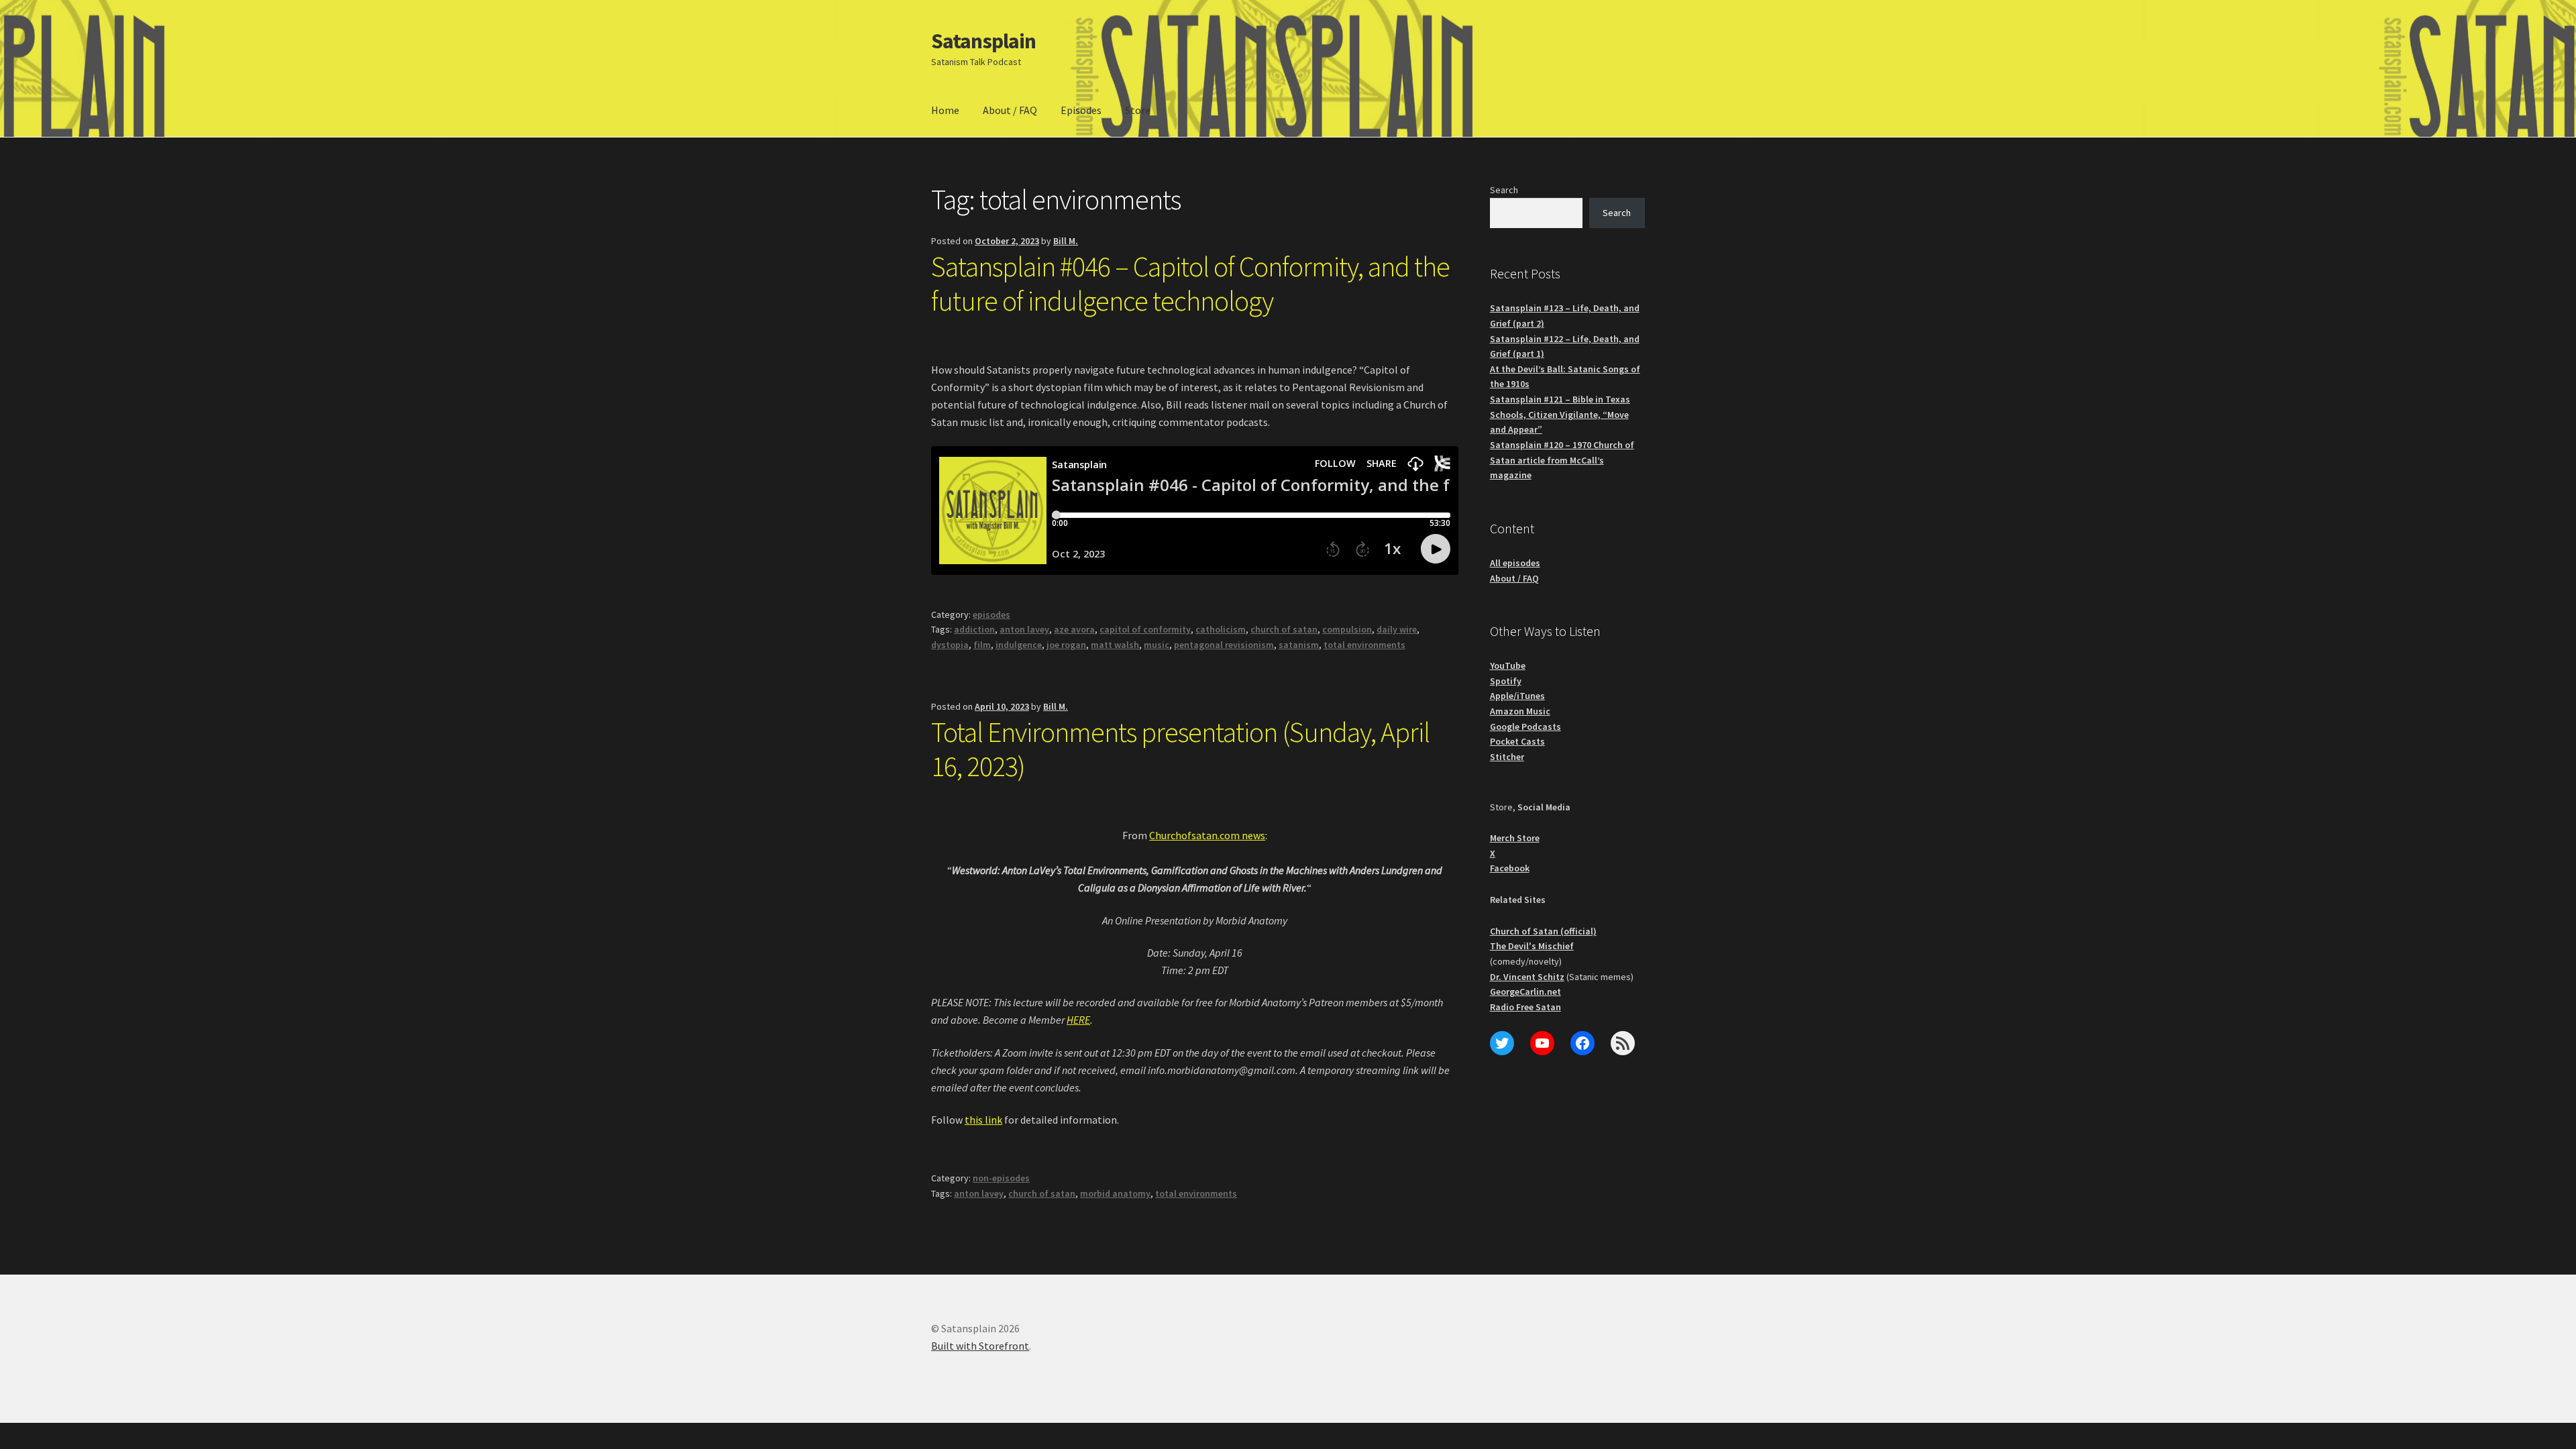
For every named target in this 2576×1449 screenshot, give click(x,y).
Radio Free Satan (1525, 1007)
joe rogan (1066, 645)
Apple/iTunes (1517, 696)
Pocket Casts (1517, 741)
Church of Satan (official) (1543, 931)
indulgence (1019, 645)
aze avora (1074, 629)
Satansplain (983, 41)
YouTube (1508, 665)
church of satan (1284, 629)
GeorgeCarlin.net (1525, 991)
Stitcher (1507, 757)
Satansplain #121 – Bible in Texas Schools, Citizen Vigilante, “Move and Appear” (1560, 414)
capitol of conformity (1145, 629)
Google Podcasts (1525, 727)
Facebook (1510, 868)
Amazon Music (1520, 711)
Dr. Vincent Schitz (1527, 977)
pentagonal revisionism (1224, 645)
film (982, 645)
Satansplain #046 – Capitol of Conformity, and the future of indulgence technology (1190, 283)
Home (945, 110)
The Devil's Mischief (1532, 946)
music (1157, 645)
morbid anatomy (1115, 1193)
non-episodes (1001, 1178)
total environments (1364, 645)
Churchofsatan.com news (1207, 835)
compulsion (1347, 629)
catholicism (1221, 629)
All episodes (1515, 563)
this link (983, 1120)
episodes (991, 614)
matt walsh (1115, 645)
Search (1504, 190)
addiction (974, 629)
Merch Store (1515, 838)
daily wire (1397, 629)
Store (1138, 110)
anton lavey (1024, 629)
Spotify (1506, 681)
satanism (1299, 645)
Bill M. (1066, 241)
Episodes (1081, 110)
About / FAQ (1010, 110)
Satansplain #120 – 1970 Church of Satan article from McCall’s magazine (1562, 460)
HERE (1078, 1020)
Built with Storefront (980, 1346)
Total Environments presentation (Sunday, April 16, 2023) (1180, 749)
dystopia (950, 645)
